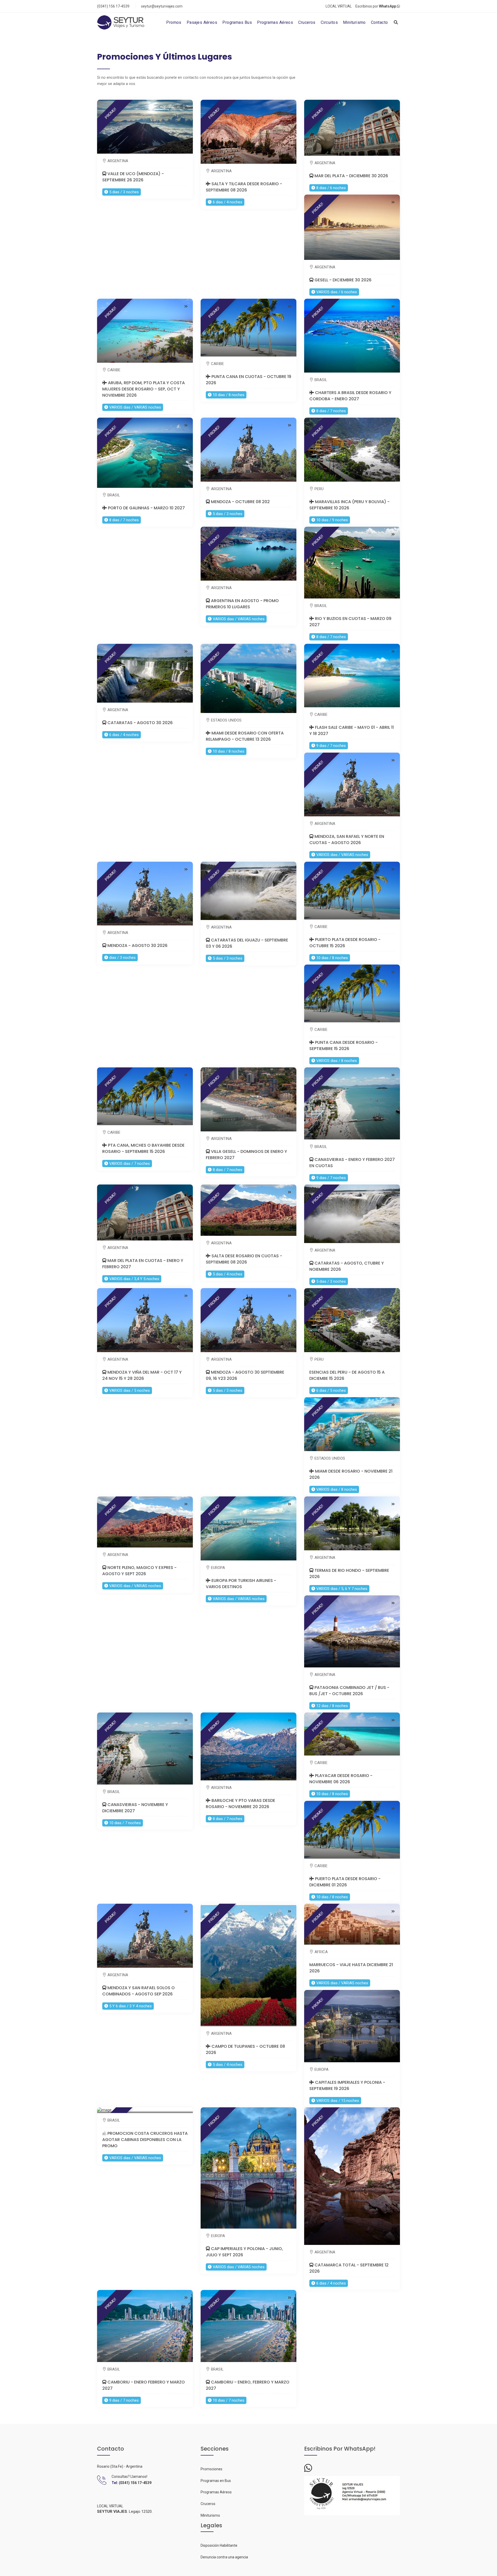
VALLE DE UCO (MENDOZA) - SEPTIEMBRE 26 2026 (133, 177)
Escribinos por (376, 6)
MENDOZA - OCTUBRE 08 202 (240, 502)
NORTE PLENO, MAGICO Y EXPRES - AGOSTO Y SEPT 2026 (139, 1571)
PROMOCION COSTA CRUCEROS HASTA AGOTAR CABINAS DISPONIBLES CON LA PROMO (145, 2140)
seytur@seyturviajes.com (162, 6)
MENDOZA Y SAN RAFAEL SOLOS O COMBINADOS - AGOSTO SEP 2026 (138, 1991)
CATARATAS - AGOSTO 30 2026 (140, 723)
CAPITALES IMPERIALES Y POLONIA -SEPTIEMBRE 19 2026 (347, 2085)
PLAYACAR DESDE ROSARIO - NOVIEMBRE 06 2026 (341, 1779)
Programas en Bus (216, 2481)
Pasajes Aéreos (202, 22)
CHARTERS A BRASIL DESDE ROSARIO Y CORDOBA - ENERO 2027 (350, 396)
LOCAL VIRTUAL (339, 6)
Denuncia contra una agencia (224, 2557)
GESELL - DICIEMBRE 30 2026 (342, 280)
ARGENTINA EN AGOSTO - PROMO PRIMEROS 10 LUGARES (242, 604)
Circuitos (329, 22)
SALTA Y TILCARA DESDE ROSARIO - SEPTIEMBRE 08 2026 (244, 187)
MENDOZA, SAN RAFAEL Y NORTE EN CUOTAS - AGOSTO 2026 (347, 840)
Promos (174, 22)
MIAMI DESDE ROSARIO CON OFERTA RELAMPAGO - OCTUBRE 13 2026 (245, 736)
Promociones (211, 2469)
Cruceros (307, 22)
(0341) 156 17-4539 (113, 6)
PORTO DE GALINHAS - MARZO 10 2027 (146, 508)
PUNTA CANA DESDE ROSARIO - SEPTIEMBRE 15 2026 (343, 1046)
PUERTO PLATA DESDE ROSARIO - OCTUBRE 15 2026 (345, 943)
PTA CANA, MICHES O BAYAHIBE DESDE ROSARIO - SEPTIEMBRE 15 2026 (143, 1148)
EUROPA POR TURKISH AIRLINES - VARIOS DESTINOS (241, 1584)
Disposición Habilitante (219, 2545)
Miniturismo (354, 22)
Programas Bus (237, 22)
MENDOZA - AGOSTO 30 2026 (137, 946)
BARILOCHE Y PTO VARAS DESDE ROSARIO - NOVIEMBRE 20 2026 (240, 1804)
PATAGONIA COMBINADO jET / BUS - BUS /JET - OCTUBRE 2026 (349, 1691)
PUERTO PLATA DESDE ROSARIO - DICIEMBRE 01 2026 (345, 1882)
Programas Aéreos (275, 22)
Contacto (379, 22)
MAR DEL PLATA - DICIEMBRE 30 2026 (351, 176)
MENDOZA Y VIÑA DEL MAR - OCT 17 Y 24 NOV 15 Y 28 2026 (142, 1375)
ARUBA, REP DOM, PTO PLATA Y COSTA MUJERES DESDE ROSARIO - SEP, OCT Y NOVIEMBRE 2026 (144, 389)
